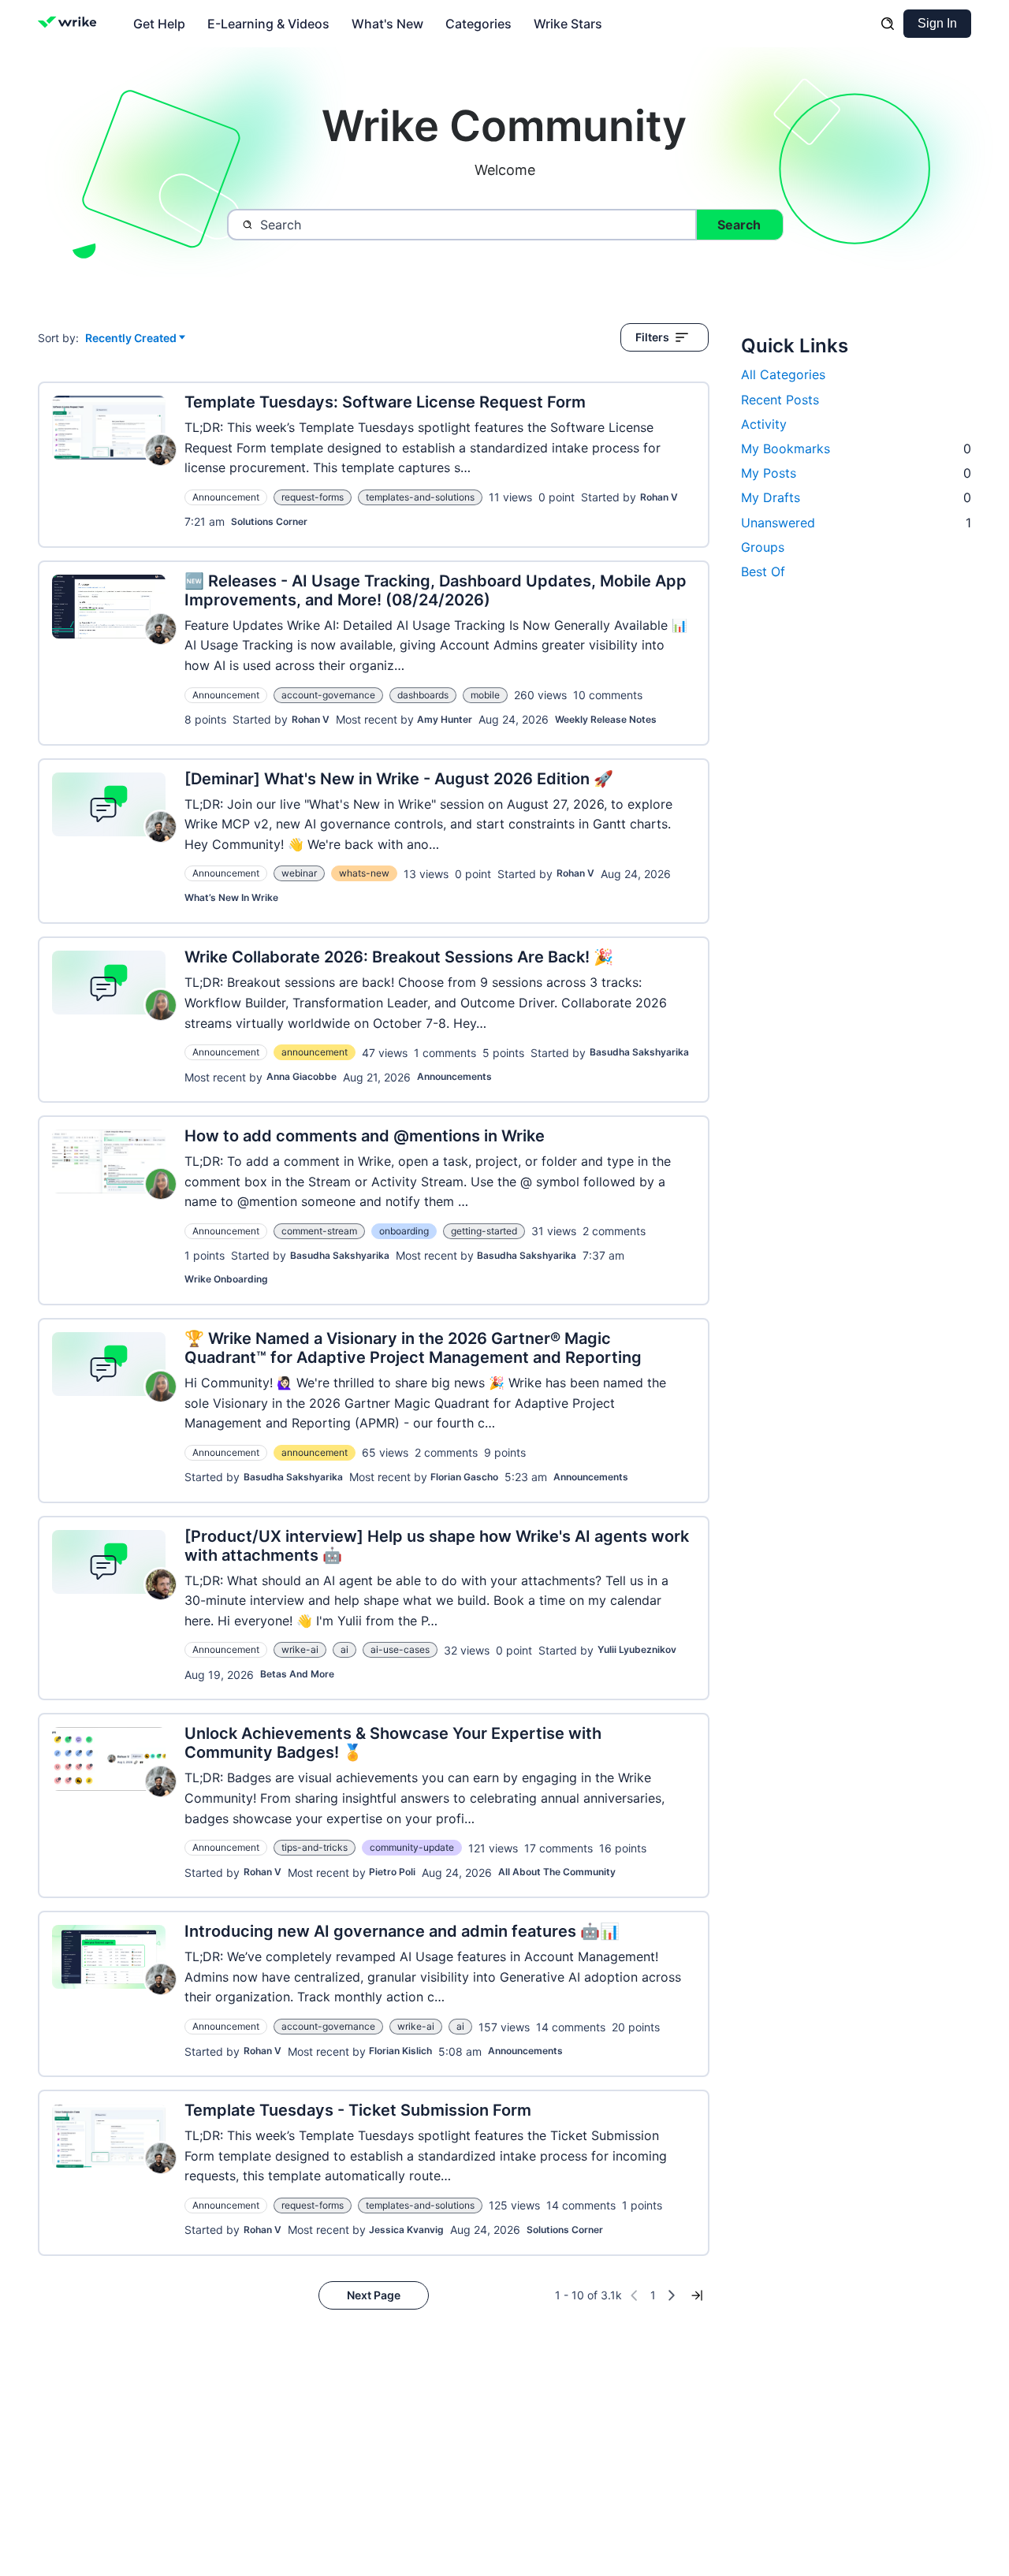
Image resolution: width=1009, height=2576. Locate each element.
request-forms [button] (313, 497)
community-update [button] (412, 1847)
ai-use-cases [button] (400, 1649)
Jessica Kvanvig (406, 2230)
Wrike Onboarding (226, 1279)
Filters (652, 337)
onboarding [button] (404, 1231)
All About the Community (557, 1872)
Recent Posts (780, 400)
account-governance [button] (328, 695)
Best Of (763, 571)
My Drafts (856, 497)
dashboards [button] (423, 695)
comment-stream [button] (319, 1231)
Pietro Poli (392, 1872)
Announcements (454, 1076)
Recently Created (131, 339)
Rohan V (659, 497)
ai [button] (344, 1649)
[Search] (888, 24)
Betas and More (297, 1674)
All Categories (783, 374)
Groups (763, 547)
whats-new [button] (364, 873)
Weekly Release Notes (606, 719)
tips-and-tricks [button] (315, 1847)
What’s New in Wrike (231, 897)
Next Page (374, 2295)
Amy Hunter (445, 719)
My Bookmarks (856, 449)
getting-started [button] (484, 1231)
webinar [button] (299, 873)
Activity (764, 424)
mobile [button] (485, 695)
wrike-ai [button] (300, 1649)
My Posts (856, 473)
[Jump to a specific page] (697, 2295)
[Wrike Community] (71, 24)
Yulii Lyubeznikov (637, 1649)
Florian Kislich (400, 2051)
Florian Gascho (464, 1477)
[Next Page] (672, 2295)
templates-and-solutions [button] (420, 497)
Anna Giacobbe (302, 1076)
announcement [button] (315, 1052)
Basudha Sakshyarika (639, 1052)
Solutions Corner (269, 521)
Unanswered (856, 523)
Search (739, 225)
